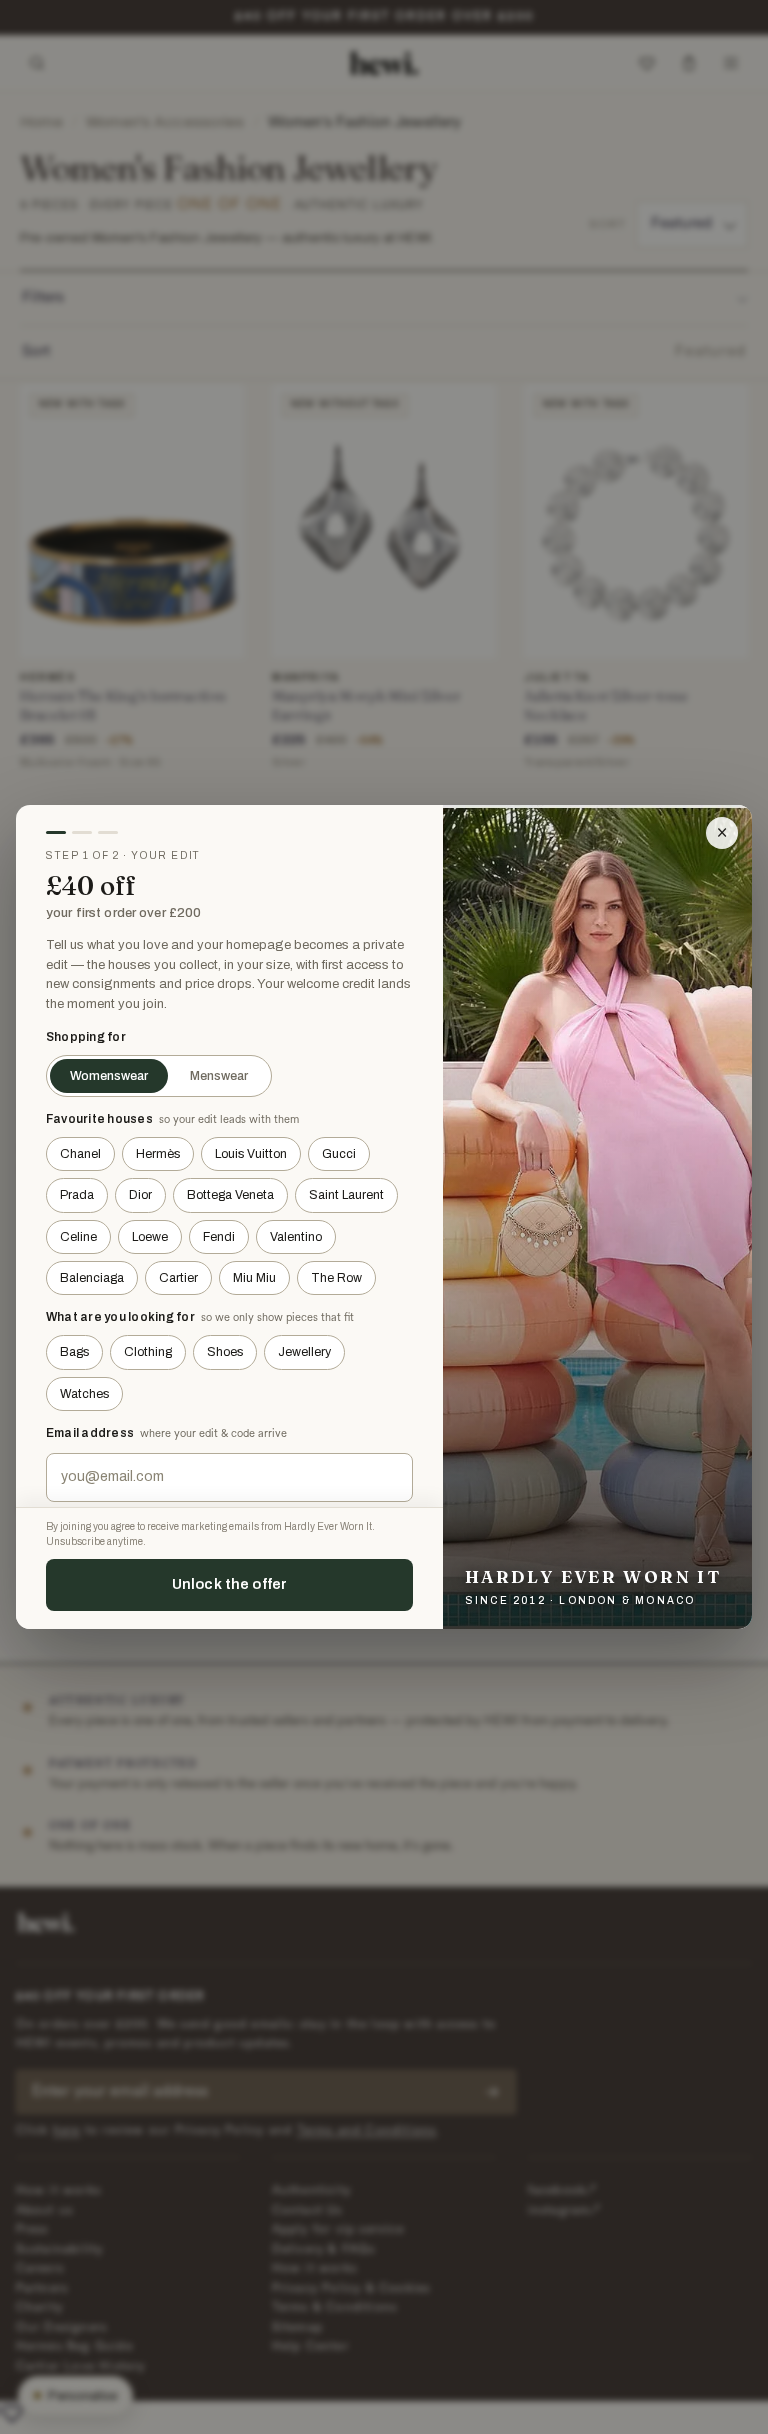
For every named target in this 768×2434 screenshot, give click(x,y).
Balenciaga (92, 1278)
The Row (336, 1278)
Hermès (158, 1154)
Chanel (80, 1154)
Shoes (225, 1352)
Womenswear (109, 1076)
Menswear (219, 1076)
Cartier (178, 1278)
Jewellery (304, 1352)
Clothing (148, 1352)
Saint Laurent (346, 1195)
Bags (74, 1352)
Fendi (219, 1237)
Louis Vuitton (251, 1154)
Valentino (296, 1237)
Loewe (150, 1237)
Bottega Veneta (230, 1195)
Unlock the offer (229, 1584)
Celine (78, 1237)
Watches (84, 1394)
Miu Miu (254, 1278)
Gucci (339, 1154)
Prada (77, 1195)
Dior (140, 1195)
